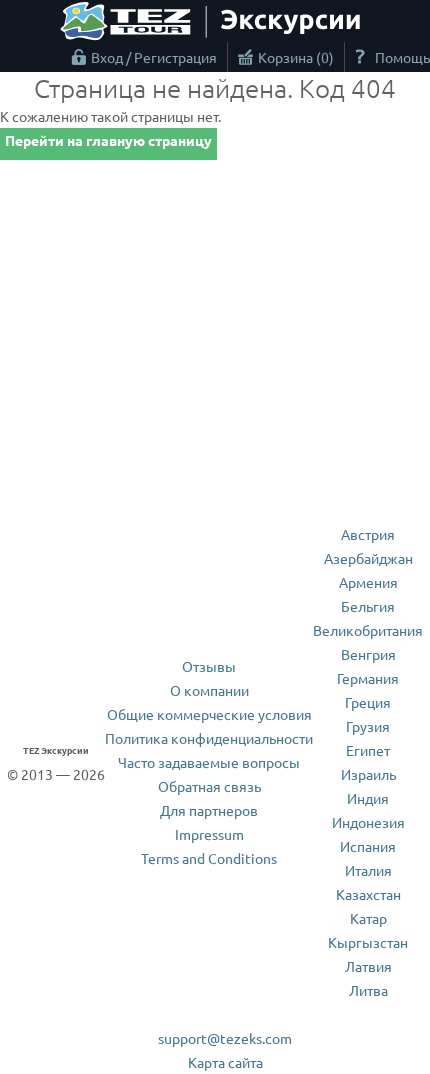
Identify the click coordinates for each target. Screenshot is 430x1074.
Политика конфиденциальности (209, 738)
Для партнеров (209, 810)
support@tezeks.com (225, 1038)
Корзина (293, 57)
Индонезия (368, 822)
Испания (368, 846)
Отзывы (209, 666)
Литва (368, 990)
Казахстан (368, 894)
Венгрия (368, 654)
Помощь (402, 57)
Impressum (209, 834)
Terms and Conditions (209, 858)
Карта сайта (225, 1062)
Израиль (368, 774)
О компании (209, 690)
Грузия (368, 726)
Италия (368, 870)
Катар (368, 918)
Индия (368, 798)
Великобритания (368, 630)
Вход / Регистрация (154, 57)
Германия (368, 678)
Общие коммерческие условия (209, 714)
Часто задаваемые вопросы (209, 762)
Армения (368, 582)
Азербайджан (368, 558)
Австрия (368, 534)
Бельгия (368, 606)
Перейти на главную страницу (108, 140)
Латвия (368, 966)
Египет (368, 750)
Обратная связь (209, 786)
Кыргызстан (368, 942)
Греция (368, 702)
